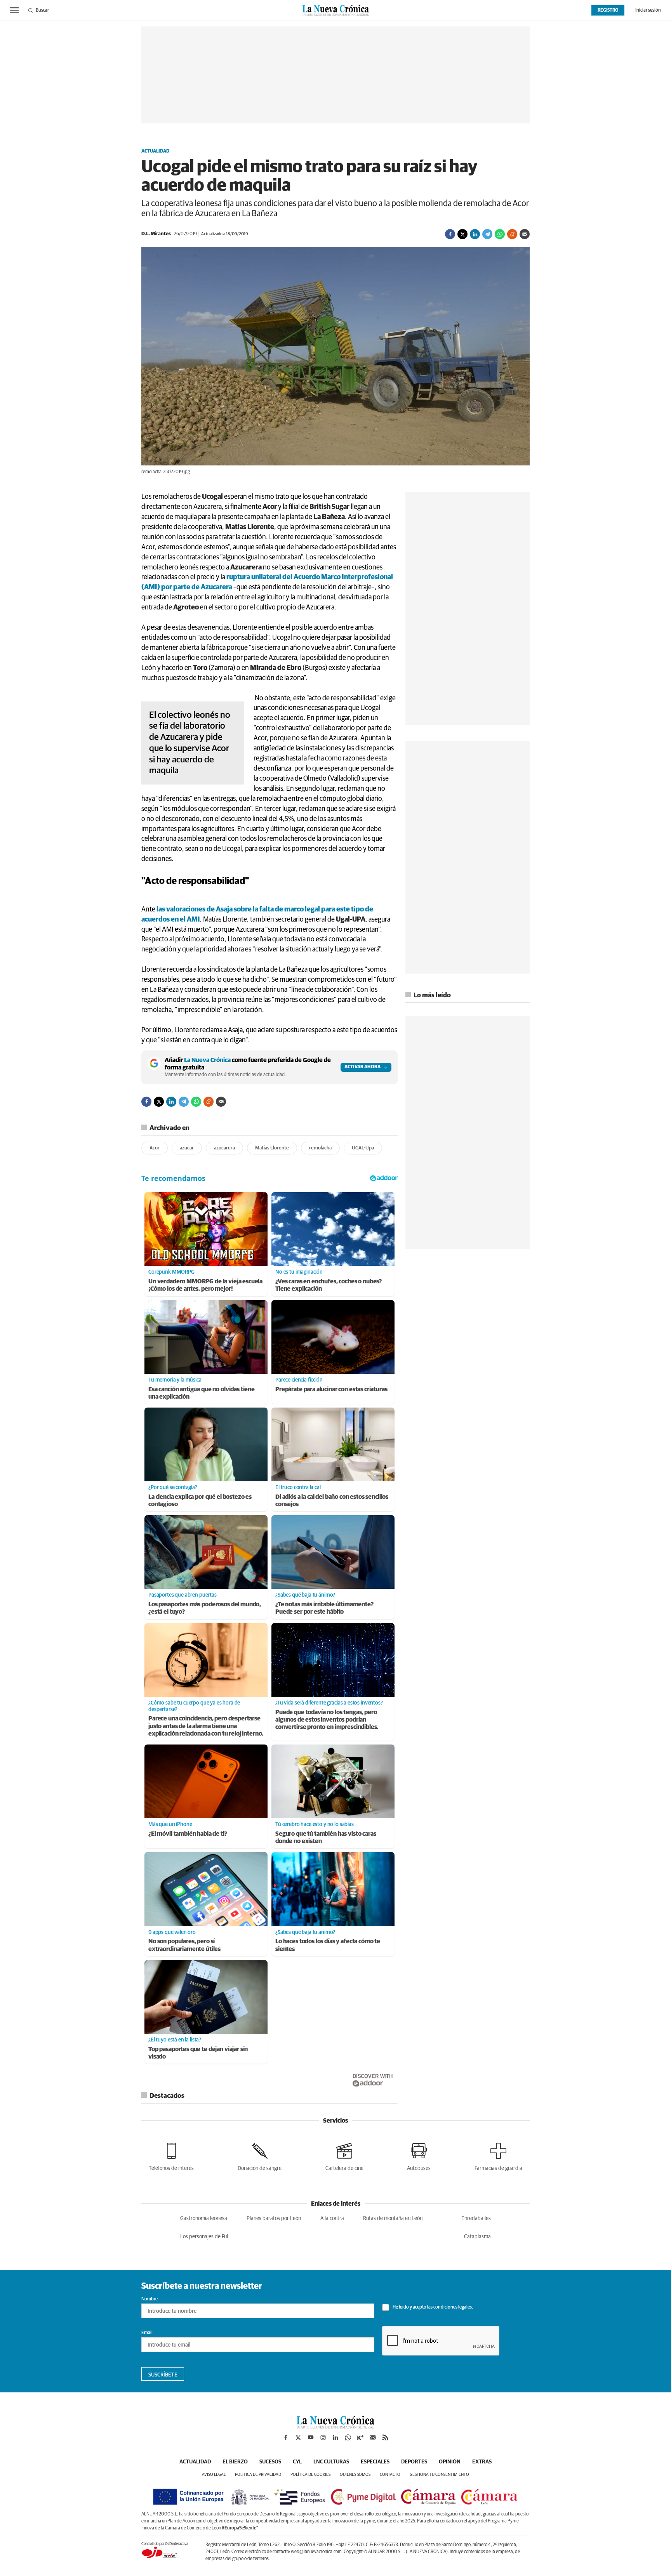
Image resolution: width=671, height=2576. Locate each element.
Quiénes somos (355, 2474)
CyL (297, 2462)
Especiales (375, 2462)
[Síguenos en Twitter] (298, 2437)
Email (147, 2333)
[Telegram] (487, 234)
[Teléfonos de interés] (171, 2155)
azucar (187, 1148)
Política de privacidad (258, 2474)
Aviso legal (214, 2474)
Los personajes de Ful (204, 2237)
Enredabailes (476, 2218)
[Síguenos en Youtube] (311, 2437)
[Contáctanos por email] (373, 2437)
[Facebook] (450, 234)
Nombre (149, 2299)
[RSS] (385, 2437)
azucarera (224, 1148)
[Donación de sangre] (260, 2155)
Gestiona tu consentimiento (439, 2474)
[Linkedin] (475, 234)
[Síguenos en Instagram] (323, 2437)
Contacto (390, 2474)
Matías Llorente (272, 1148)
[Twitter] (462, 234)
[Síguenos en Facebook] (286, 2437)
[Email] (525, 234)
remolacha (320, 1148)
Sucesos (270, 2462)
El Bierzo (235, 2462)
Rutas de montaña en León (393, 2218)
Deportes (414, 2462)
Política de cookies (310, 2474)
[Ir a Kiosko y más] (360, 2437)
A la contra (332, 2218)
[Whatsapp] (500, 234)
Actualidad (155, 151)
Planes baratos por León (274, 2218)
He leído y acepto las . (432, 2307)
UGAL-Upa (363, 1148)
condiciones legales (453, 2307)
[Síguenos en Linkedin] (335, 2437)
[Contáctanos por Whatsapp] (348, 2437)
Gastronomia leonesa (204, 2218)
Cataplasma (477, 2237)
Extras (482, 2462)
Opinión (450, 2462)
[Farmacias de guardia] (498, 2155)
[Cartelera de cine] (344, 2155)
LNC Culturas (331, 2462)
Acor (155, 1148)
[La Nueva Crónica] (335, 2427)
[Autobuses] (419, 2155)
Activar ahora (362, 1067)
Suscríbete (163, 2375)
